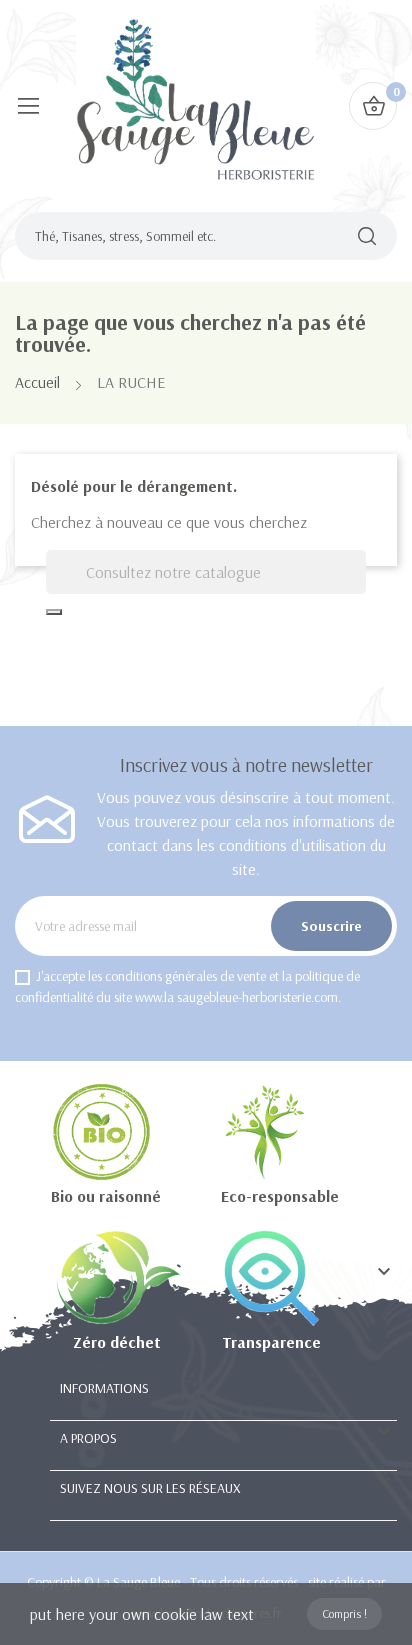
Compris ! (344, 1613)
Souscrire (331, 926)
